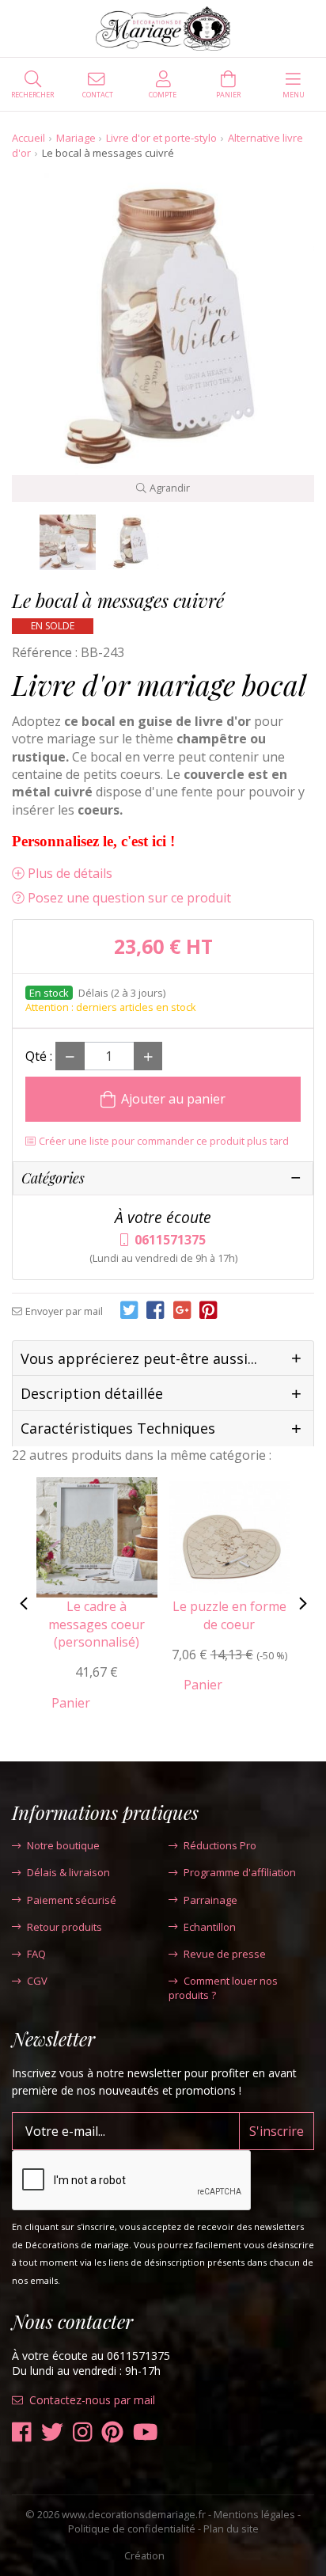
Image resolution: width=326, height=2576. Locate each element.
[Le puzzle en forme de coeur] (230, 1536)
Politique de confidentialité (132, 2529)
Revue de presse (225, 1954)
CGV (37, 1981)
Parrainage (210, 1900)
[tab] (163, 1359)
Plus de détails (70, 873)
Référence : (45, 652)
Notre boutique (63, 1845)
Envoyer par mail (64, 1311)
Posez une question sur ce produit (129, 898)
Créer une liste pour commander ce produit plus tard (164, 1141)
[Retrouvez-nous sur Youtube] (146, 2432)
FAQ (36, 1954)
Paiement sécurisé (72, 1900)
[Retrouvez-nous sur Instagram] (83, 2432)
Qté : (39, 1056)
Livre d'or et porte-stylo (161, 138)
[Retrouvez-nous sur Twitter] (52, 2432)
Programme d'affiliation (240, 1872)
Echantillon (210, 1927)
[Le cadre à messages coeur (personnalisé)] (97, 1536)
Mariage (76, 138)
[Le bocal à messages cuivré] (68, 543)
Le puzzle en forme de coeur (229, 1615)
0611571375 (170, 1240)
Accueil (28, 138)
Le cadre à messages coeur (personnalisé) (97, 1624)
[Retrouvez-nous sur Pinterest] (112, 2432)
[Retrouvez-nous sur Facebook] (22, 2432)
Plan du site (231, 2529)
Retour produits (64, 1927)
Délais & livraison (68, 1872)
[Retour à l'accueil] (163, 28)
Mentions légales (254, 2514)
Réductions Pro (220, 1845)
